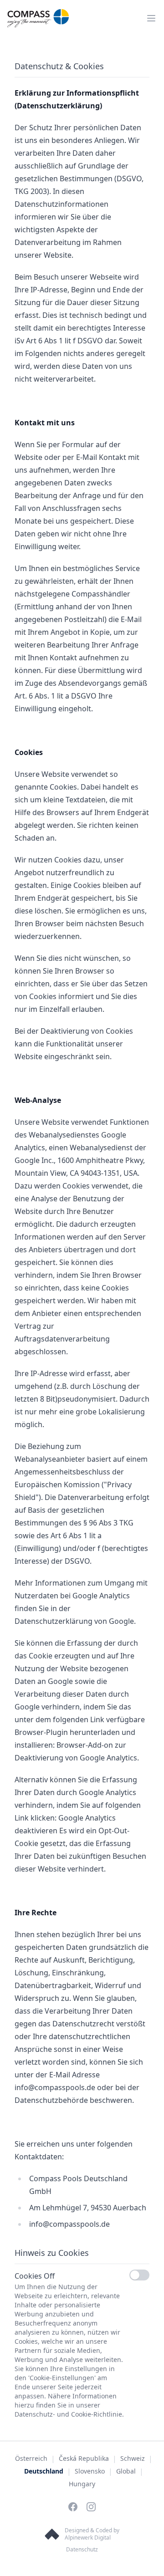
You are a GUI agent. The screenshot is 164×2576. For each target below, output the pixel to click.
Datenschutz (82, 2549)
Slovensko (90, 2471)
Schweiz (133, 2458)
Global (126, 2471)
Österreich (31, 2458)
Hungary (82, 2484)
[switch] (139, 2275)
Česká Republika (84, 2458)
